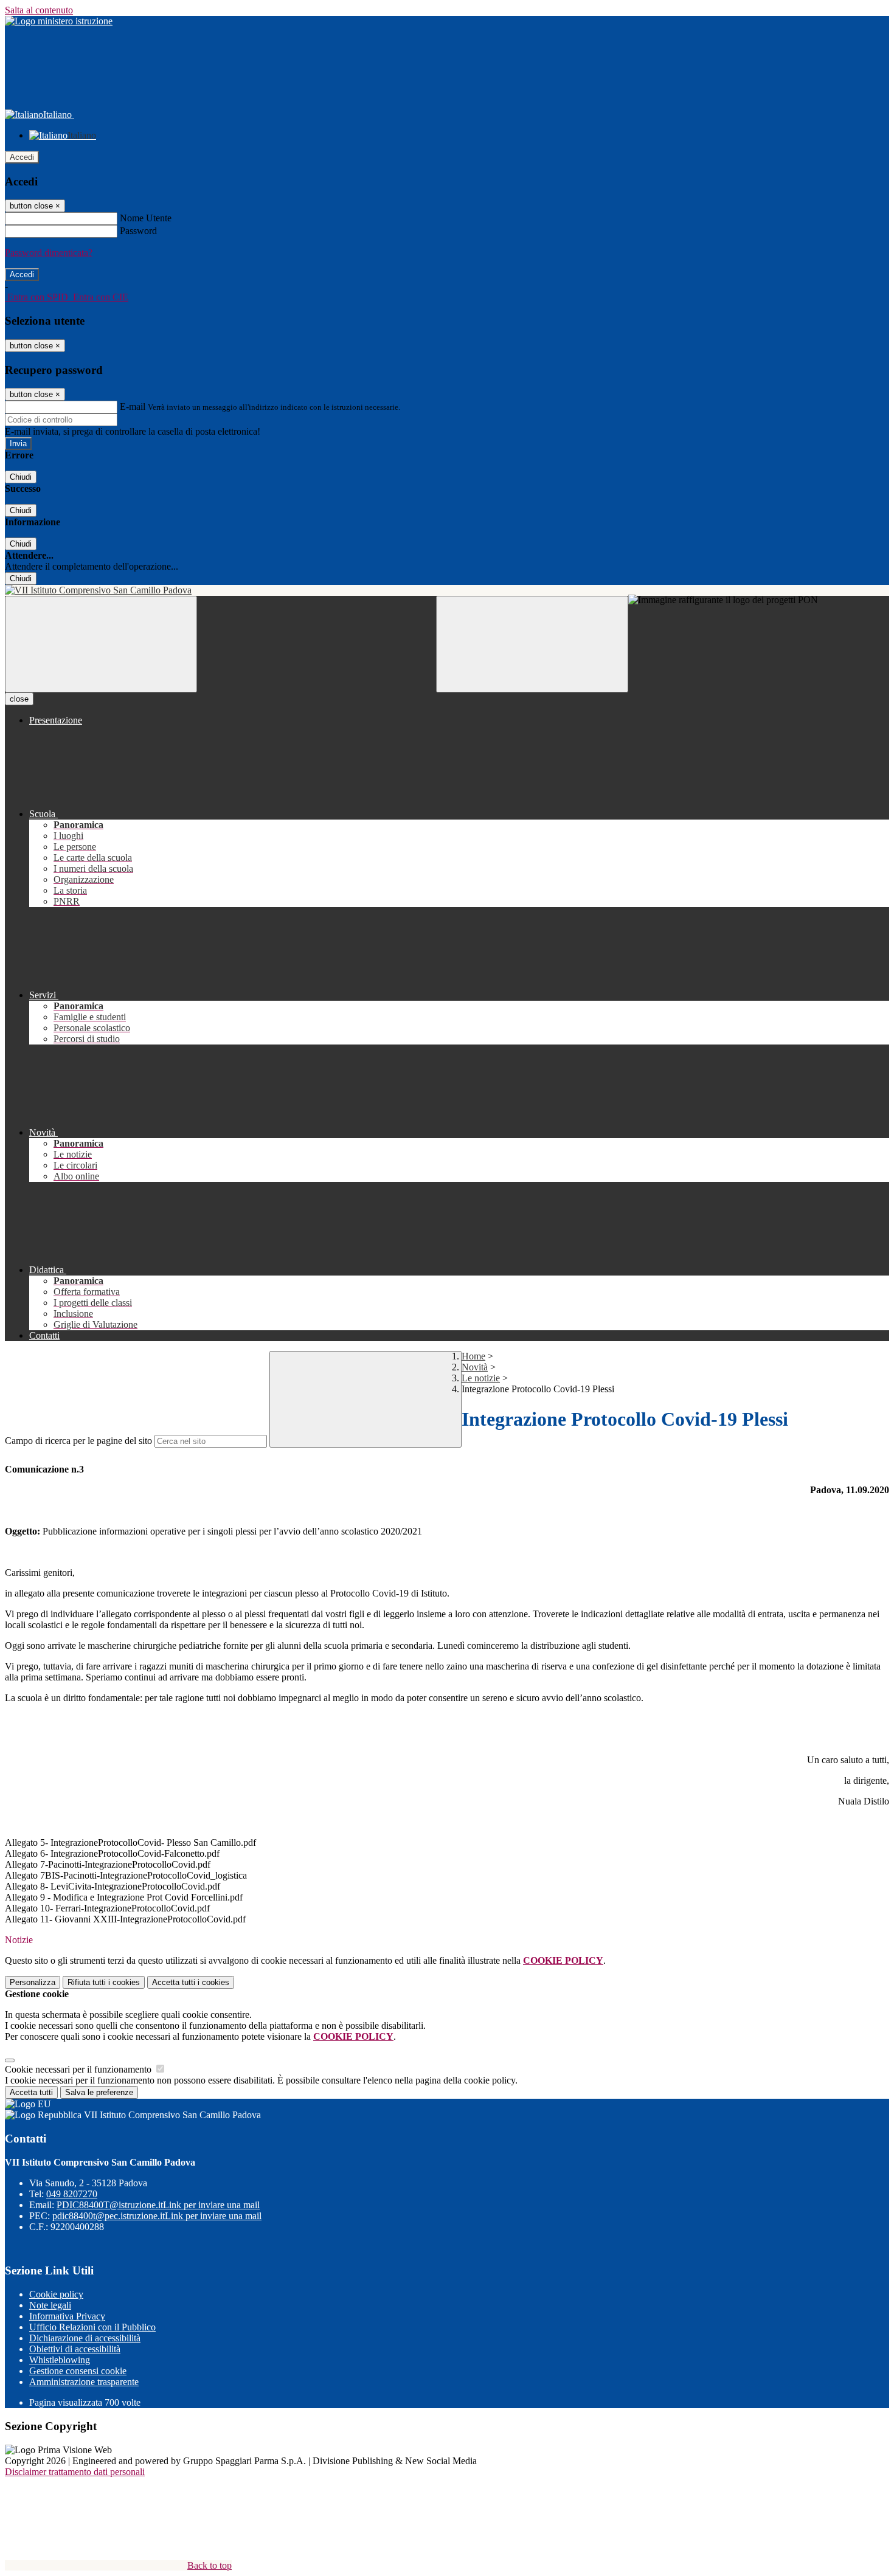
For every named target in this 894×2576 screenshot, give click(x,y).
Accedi (22, 157)
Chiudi (21, 477)
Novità (475, 1367)
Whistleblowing (60, 2360)
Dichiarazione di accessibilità (85, 2338)
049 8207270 (72, 2194)
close (19, 699)
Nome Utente (146, 218)
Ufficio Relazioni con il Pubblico (92, 2327)
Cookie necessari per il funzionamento (79, 2069)
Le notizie (481, 1378)
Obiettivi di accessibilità (75, 2349)
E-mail (133, 406)
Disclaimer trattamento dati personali (75, 2472)
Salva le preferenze (99, 2092)
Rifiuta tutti (104, 1982)
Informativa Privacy (67, 2316)
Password (138, 231)
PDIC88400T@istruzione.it (158, 2205)
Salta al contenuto (39, 10)
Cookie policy (56, 2294)
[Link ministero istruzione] (59, 21)
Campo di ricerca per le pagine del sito (78, 1441)
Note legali (50, 2305)
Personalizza (33, 1982)
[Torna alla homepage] (447, 590)
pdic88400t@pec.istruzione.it (157, 2216)
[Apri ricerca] (532, 644)
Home (473, 1356)
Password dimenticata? (49, 253)
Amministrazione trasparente (84, 2382)
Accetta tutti (191, 1982)
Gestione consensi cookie (78, 2371)
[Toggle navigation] (101, 644)
